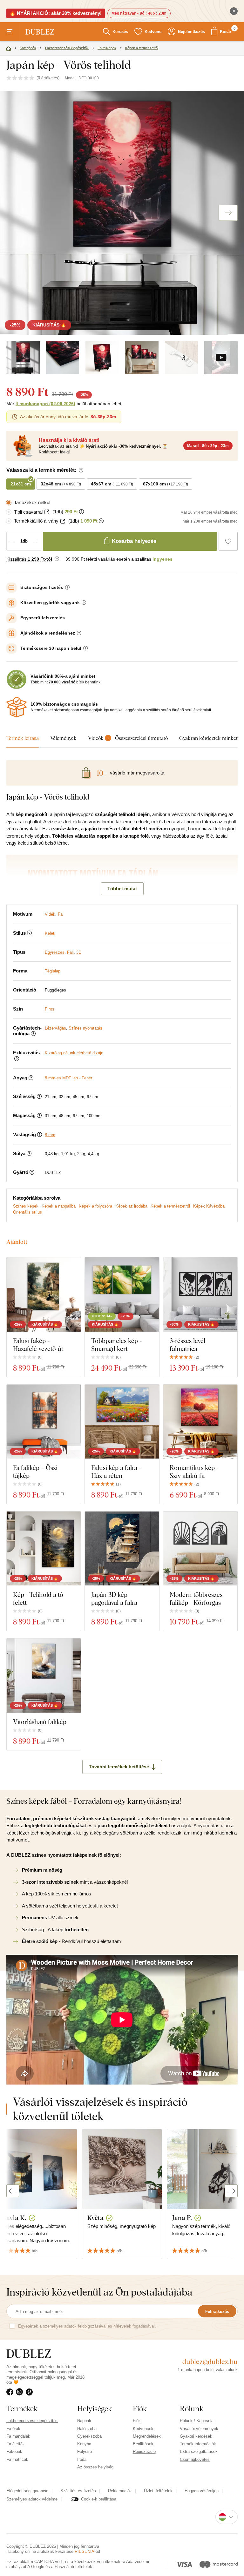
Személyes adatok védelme (32, 2499)
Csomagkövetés (195, 2459)
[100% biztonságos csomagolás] (17, 707)
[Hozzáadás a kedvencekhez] (228, 541)
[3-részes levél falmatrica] (200, 1294)
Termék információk (198, 2444)
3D (79, 952)
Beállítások (143, 2444)
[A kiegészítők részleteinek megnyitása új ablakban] (47, 512)
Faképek (14, 2451)
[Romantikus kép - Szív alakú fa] (200, 1422)
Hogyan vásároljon (202, 2491)
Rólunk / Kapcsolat (197, 2421)
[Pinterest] (30, 2392)
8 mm (50, 1135)
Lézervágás (55, 1028)
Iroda (82, 2459)
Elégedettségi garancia (27, 2491)
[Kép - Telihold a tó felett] (44, 1548)
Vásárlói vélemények (199, 2429)
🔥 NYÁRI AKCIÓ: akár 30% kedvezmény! (56, 13)
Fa (60, 914)
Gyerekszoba (89, 2436)
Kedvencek (143, 2429)
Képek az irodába (131, 1206)
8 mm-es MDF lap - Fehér (68, 1078)
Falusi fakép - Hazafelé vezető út (38, 1345)
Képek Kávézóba (209, 1206)
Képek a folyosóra (95, 1206)
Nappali (84, 2421)
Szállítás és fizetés (78, 2491)
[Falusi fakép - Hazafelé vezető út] (44, 1294)
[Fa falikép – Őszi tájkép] (44, 1422)
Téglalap (53, 971)
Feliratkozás (217, 2312)
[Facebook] (11, 2392)
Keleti (50, 933)
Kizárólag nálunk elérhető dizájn (74, 1053)
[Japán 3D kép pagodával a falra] (122, 1548)
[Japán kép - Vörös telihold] (23, 358)
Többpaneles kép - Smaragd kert (116, 1345)
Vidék (50, 914)
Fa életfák (16, 2444)
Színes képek (26, 1206)
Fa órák (13, 2429)
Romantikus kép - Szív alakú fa (194, 1472)
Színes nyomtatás (85, 1028)
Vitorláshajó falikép (40, 1722)
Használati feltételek (73, 2567)
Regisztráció (144, 2451)
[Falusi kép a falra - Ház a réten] (122, 1422)
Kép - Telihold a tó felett (38, 1598)
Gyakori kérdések (196, 2436)
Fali (70, 952)
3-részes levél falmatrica (187, 1345)
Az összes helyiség (95, 2467)
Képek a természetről (170, 1206)
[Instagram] (21, 2392)
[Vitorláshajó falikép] (44, 1675)
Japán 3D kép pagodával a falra (114, 1598)
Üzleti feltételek (158, 2491)
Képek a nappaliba (59, 1206)
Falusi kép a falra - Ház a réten (116, 1472)
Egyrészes (55, 952)
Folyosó (85, 2451)
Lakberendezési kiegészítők (32, 2421)
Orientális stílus (27, 1212)
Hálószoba (87, 2429)
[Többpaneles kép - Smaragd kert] (122, 1294)
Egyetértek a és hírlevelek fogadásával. (87, 2326)
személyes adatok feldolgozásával (75, 2326)
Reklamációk (120, 2491)
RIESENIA (85, 2551)
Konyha (84, 2444)
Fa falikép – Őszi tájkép (35, 1472)
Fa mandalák (18, 2436)
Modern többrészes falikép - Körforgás (196, 1598)
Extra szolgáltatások (199, 2451)
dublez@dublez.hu (210, 2362)
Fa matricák (17, 2459)
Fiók (137, 2421)
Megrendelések (147, 2436)
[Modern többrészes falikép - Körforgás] (200, 1548)
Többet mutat (122, 889)
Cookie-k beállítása (99, 2499)
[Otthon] (9, 49)
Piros (50, 1009)
